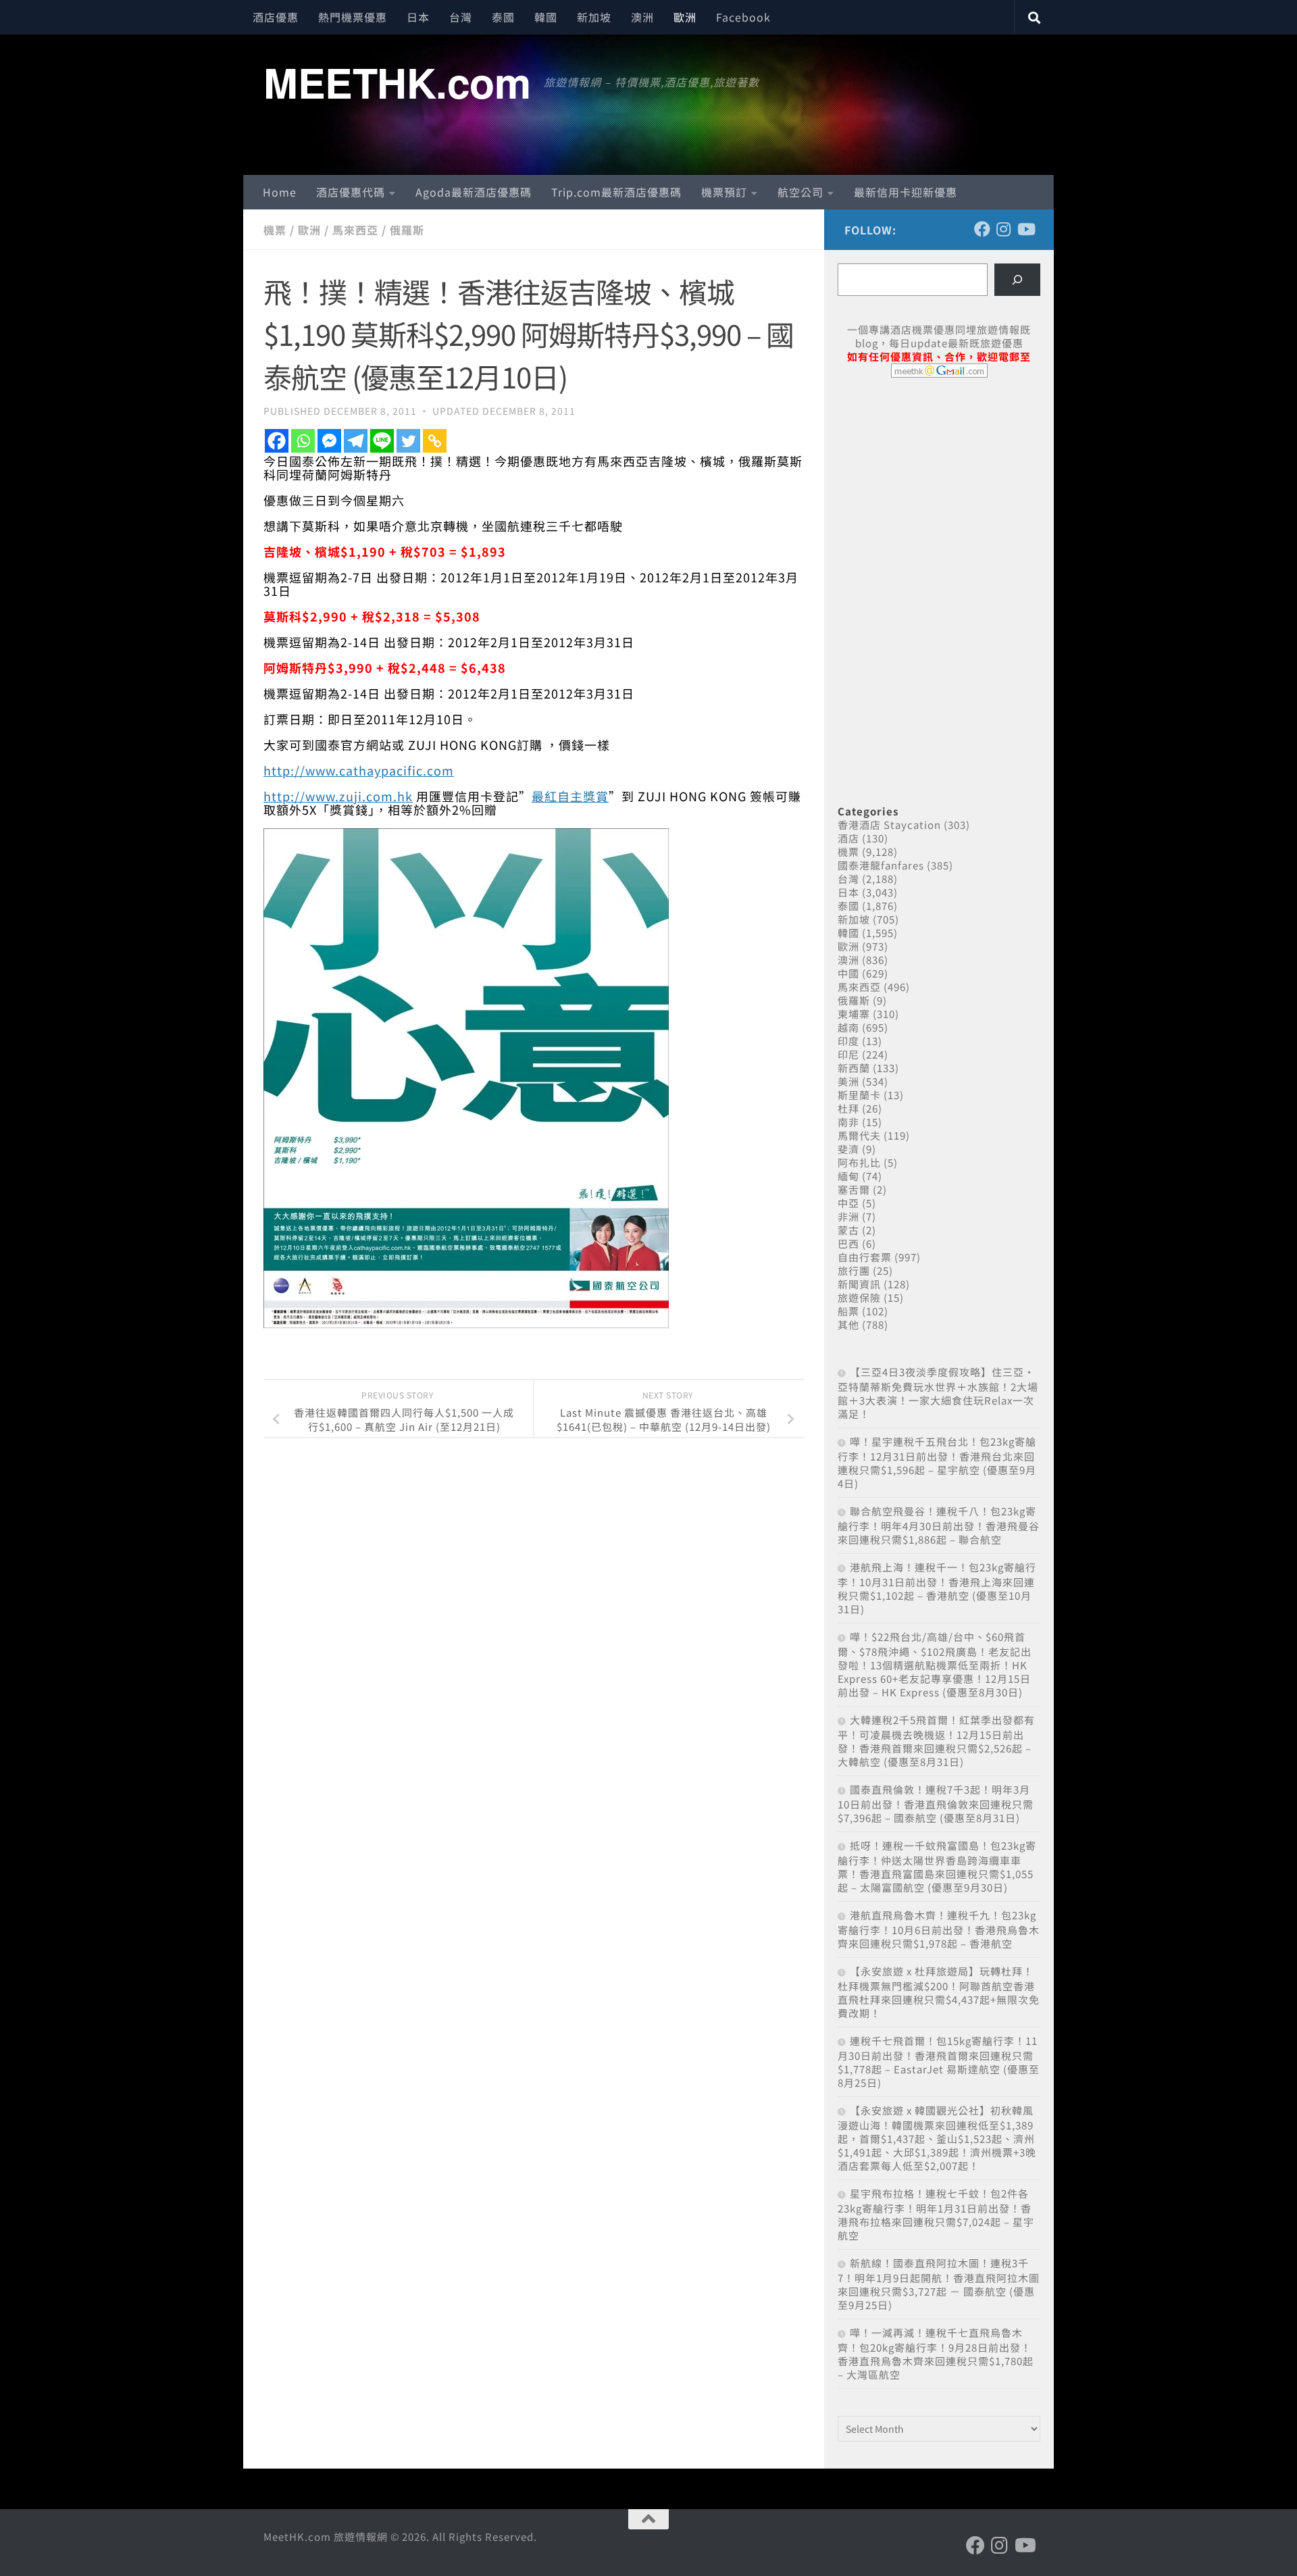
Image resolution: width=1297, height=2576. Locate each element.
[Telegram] (356, 441)
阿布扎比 (859, 1162)
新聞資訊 (859, 1284)
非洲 (848, 1216)
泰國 (503, 17)
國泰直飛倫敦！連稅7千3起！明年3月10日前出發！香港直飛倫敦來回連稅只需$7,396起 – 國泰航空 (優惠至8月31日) (936, 1803)
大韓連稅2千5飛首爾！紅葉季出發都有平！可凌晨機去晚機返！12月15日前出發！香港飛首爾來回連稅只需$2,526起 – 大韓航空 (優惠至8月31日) (936, 1741)
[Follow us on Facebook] (982, 229)
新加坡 (594, 17)
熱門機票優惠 (353, 17)
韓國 (546, 17)
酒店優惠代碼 (351, 192)
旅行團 (854, 1270)
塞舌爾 (854, 1189)
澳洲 (642, 17)
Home (280, 192)
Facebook (743, 17)
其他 (848, 1324)
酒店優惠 (276, 17)
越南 (848, 1027)
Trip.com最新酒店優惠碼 (616, 192)
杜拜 (848, 1108)
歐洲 (685, 17)
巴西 (848, 1243)
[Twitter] (408, 441)
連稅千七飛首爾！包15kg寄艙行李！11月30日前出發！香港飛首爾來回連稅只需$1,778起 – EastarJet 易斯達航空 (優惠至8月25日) (939, 2062)
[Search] (1017, 280)
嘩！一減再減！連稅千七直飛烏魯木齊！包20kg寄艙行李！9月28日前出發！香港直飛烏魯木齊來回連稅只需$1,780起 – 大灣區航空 (936, 2353)
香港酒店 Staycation (889, 825)
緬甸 (848, 1176)
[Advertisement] (939, 492)
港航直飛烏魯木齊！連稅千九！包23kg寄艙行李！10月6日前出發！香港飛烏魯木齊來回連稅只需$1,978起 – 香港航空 (939, 1929)
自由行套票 (865, 1257)
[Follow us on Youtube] (1025, 229)
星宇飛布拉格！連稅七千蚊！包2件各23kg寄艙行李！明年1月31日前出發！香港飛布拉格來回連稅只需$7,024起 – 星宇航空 (936, 2214)
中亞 (848, 1203)
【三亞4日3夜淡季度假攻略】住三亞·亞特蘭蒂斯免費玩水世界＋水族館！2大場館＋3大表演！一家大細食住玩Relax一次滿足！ (938, 1393)
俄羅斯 (407, 230)
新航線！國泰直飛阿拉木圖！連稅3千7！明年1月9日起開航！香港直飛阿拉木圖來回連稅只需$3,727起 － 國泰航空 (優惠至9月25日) (939, 2284)
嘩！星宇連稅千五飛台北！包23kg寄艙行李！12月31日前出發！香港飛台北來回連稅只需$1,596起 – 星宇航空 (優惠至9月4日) (937, 1462)
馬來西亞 (355, 230)
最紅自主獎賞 (570, 796)
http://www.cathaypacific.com (359, 770)
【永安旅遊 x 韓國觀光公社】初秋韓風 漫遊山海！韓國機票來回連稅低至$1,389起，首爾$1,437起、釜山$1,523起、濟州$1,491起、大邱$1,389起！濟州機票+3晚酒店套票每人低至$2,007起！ (937, 2138)
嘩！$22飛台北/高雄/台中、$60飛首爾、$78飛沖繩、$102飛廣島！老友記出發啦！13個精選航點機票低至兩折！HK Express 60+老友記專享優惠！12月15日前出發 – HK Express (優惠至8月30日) (935, 1664)
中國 (848, 973)
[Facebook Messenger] (329, 441)
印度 (848, 1041)
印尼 (848, 1054)
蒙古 (848, 1230)
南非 (848, 1122)
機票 (275, 230)
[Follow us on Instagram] (1004, 229)
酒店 (848, 838)
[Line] (382, 441)
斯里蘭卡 (859, 1095)
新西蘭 (854, 1068)
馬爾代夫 (859, 1135)
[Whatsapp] (303, 441)
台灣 (461, 17)
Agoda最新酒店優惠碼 (474, 192)
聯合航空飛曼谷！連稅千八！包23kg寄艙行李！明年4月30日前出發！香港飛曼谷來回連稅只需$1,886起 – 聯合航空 (939, 1525)
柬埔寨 (854, 1014)
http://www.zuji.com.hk (338, 796)
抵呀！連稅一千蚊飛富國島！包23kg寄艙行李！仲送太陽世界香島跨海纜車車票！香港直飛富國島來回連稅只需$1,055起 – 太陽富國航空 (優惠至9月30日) (937, 1866)
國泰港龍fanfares (881, 865)
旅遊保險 (859, 1297)
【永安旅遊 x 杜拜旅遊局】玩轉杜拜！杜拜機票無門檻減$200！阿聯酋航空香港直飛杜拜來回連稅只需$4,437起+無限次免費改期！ (939, 1992)
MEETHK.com (397, 82)
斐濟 (848, 1149)
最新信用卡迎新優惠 (906, 192)
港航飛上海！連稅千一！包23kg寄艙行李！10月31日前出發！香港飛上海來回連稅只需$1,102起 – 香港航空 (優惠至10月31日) (937, 1588)
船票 (848, 1311)
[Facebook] (277, 441)
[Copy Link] (435, 441)
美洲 (848, 1081)
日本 (418, 17)
